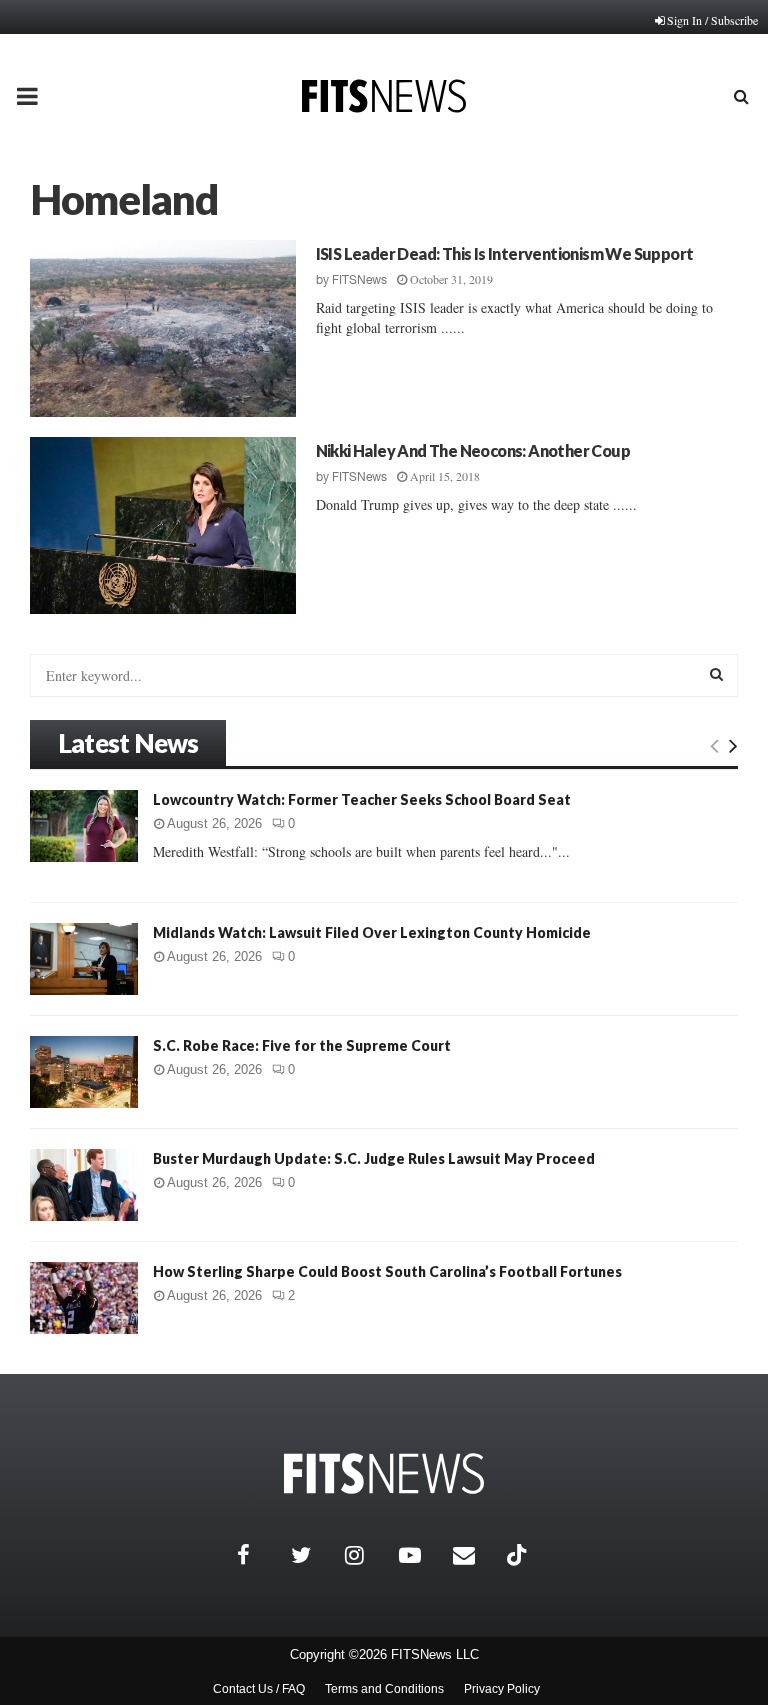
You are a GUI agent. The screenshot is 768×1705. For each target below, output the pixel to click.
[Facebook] (259, 1555)
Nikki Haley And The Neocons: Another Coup (473, 450)
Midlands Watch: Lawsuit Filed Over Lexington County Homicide (372, 932)
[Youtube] (421, 1555)
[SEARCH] (716, 674)
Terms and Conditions (384, 1689)
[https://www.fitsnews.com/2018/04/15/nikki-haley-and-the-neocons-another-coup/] (163, 525)
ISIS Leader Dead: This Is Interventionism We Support (505, 253)
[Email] (475, 1555)
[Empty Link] (714, 745)
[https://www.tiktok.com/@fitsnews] (519, 1555)
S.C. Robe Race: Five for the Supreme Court (302, 1045)
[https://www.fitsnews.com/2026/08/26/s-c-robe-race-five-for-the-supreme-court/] (84, 1072)
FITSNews (359, 280)
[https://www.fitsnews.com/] (384, 1473)
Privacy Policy (502, 1689)
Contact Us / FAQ (259, 1689)
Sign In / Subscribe (712, 20)
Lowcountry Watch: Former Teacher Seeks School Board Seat (362, 799)
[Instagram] (367, 1555)
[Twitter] (313, 1555)
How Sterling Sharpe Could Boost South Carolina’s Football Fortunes (387, 1271)
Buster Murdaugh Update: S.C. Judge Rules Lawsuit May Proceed (374, 1158)
